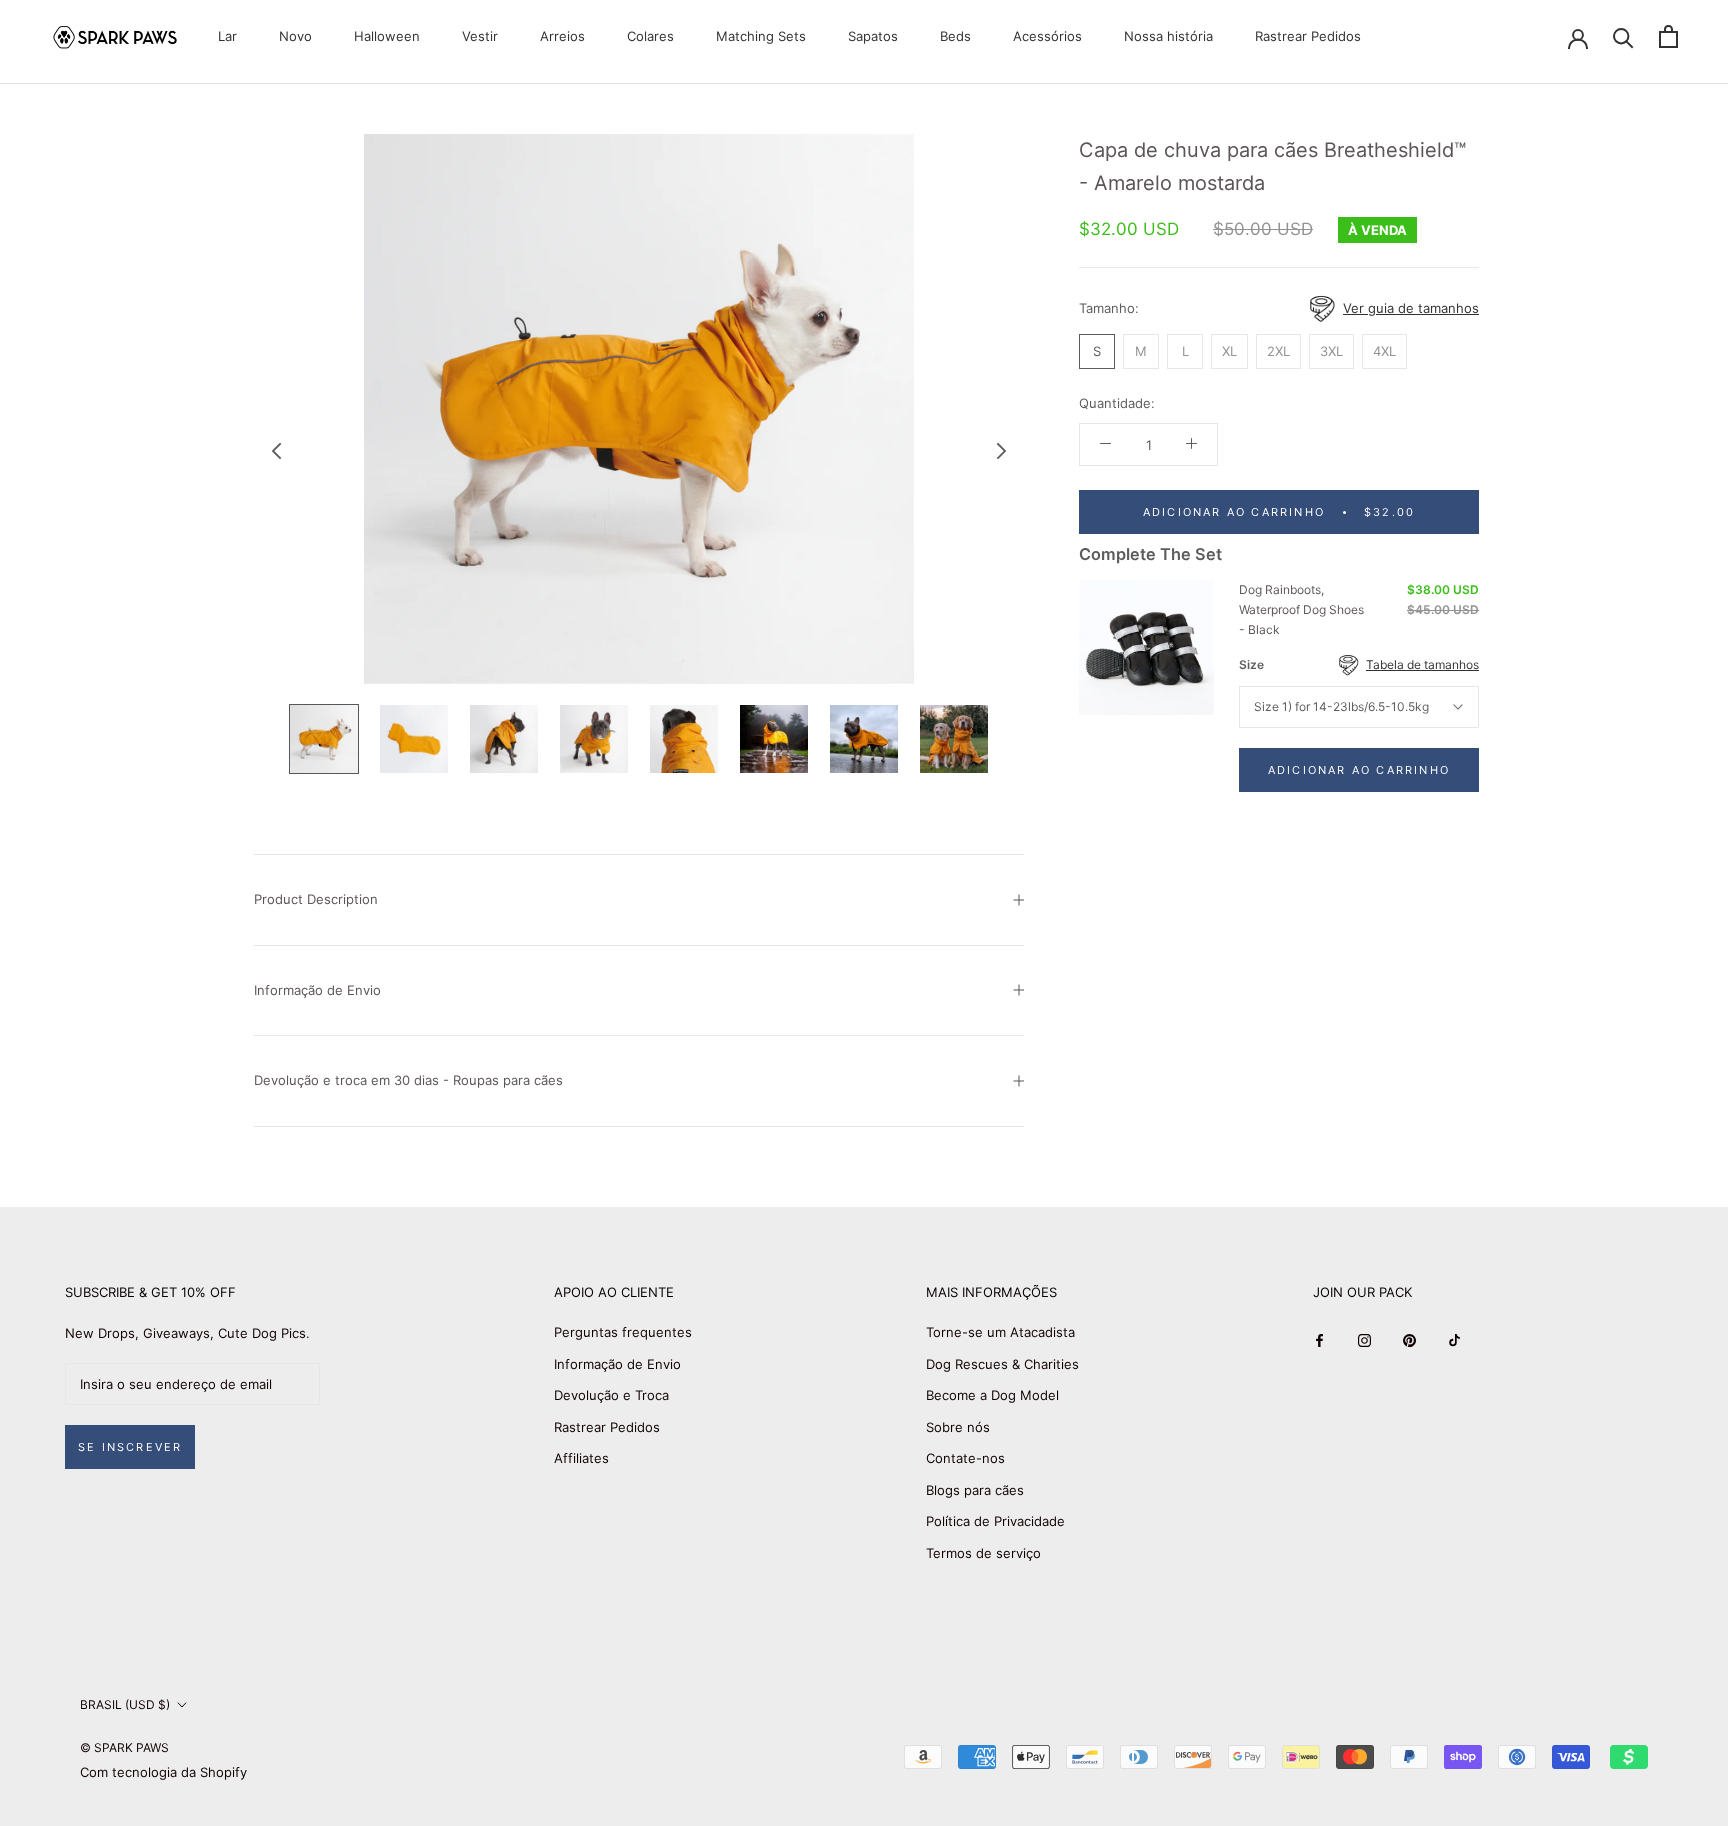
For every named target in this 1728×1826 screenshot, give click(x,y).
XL (1229, 350)
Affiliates (581, 1458)
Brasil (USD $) (125, 1704)
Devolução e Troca (611, 1395)
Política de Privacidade (995, 1521)
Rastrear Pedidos (1308, 36)
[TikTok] (1454, 1339)
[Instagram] (1364, 1339)
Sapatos (873, 36)
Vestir (480, 36)
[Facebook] (1319, 1339)
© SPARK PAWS (124, 1747)
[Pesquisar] (1623, 36)
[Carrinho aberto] (1668, 36)
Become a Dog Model (992, 1395)
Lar (227, 36)
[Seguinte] (1002, 451)
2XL (1278, 350)
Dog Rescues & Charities (1002, 1364)
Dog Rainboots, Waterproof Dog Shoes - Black (1301, 609)
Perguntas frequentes (623, 1332)
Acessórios (1047, 36)
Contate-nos (965, 1458)
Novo (295, 36)
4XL (1384, 350)
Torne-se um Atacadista (1000, 1332)
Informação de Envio (317, 990)
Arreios (562, 36)
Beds (955, 36)
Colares (650, 36)
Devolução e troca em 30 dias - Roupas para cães (408, 1080)
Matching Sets (761, 36)
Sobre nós (958, 1427)
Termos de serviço (983, 1553)
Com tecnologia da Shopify (163, 1772)
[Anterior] (277, 451)
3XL (1331, 350)
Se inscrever (130, 1447)
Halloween (387, 36)
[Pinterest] (1409, 1339)
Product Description (316, 899)
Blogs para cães (975, 1490)
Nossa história (1168, 36)
